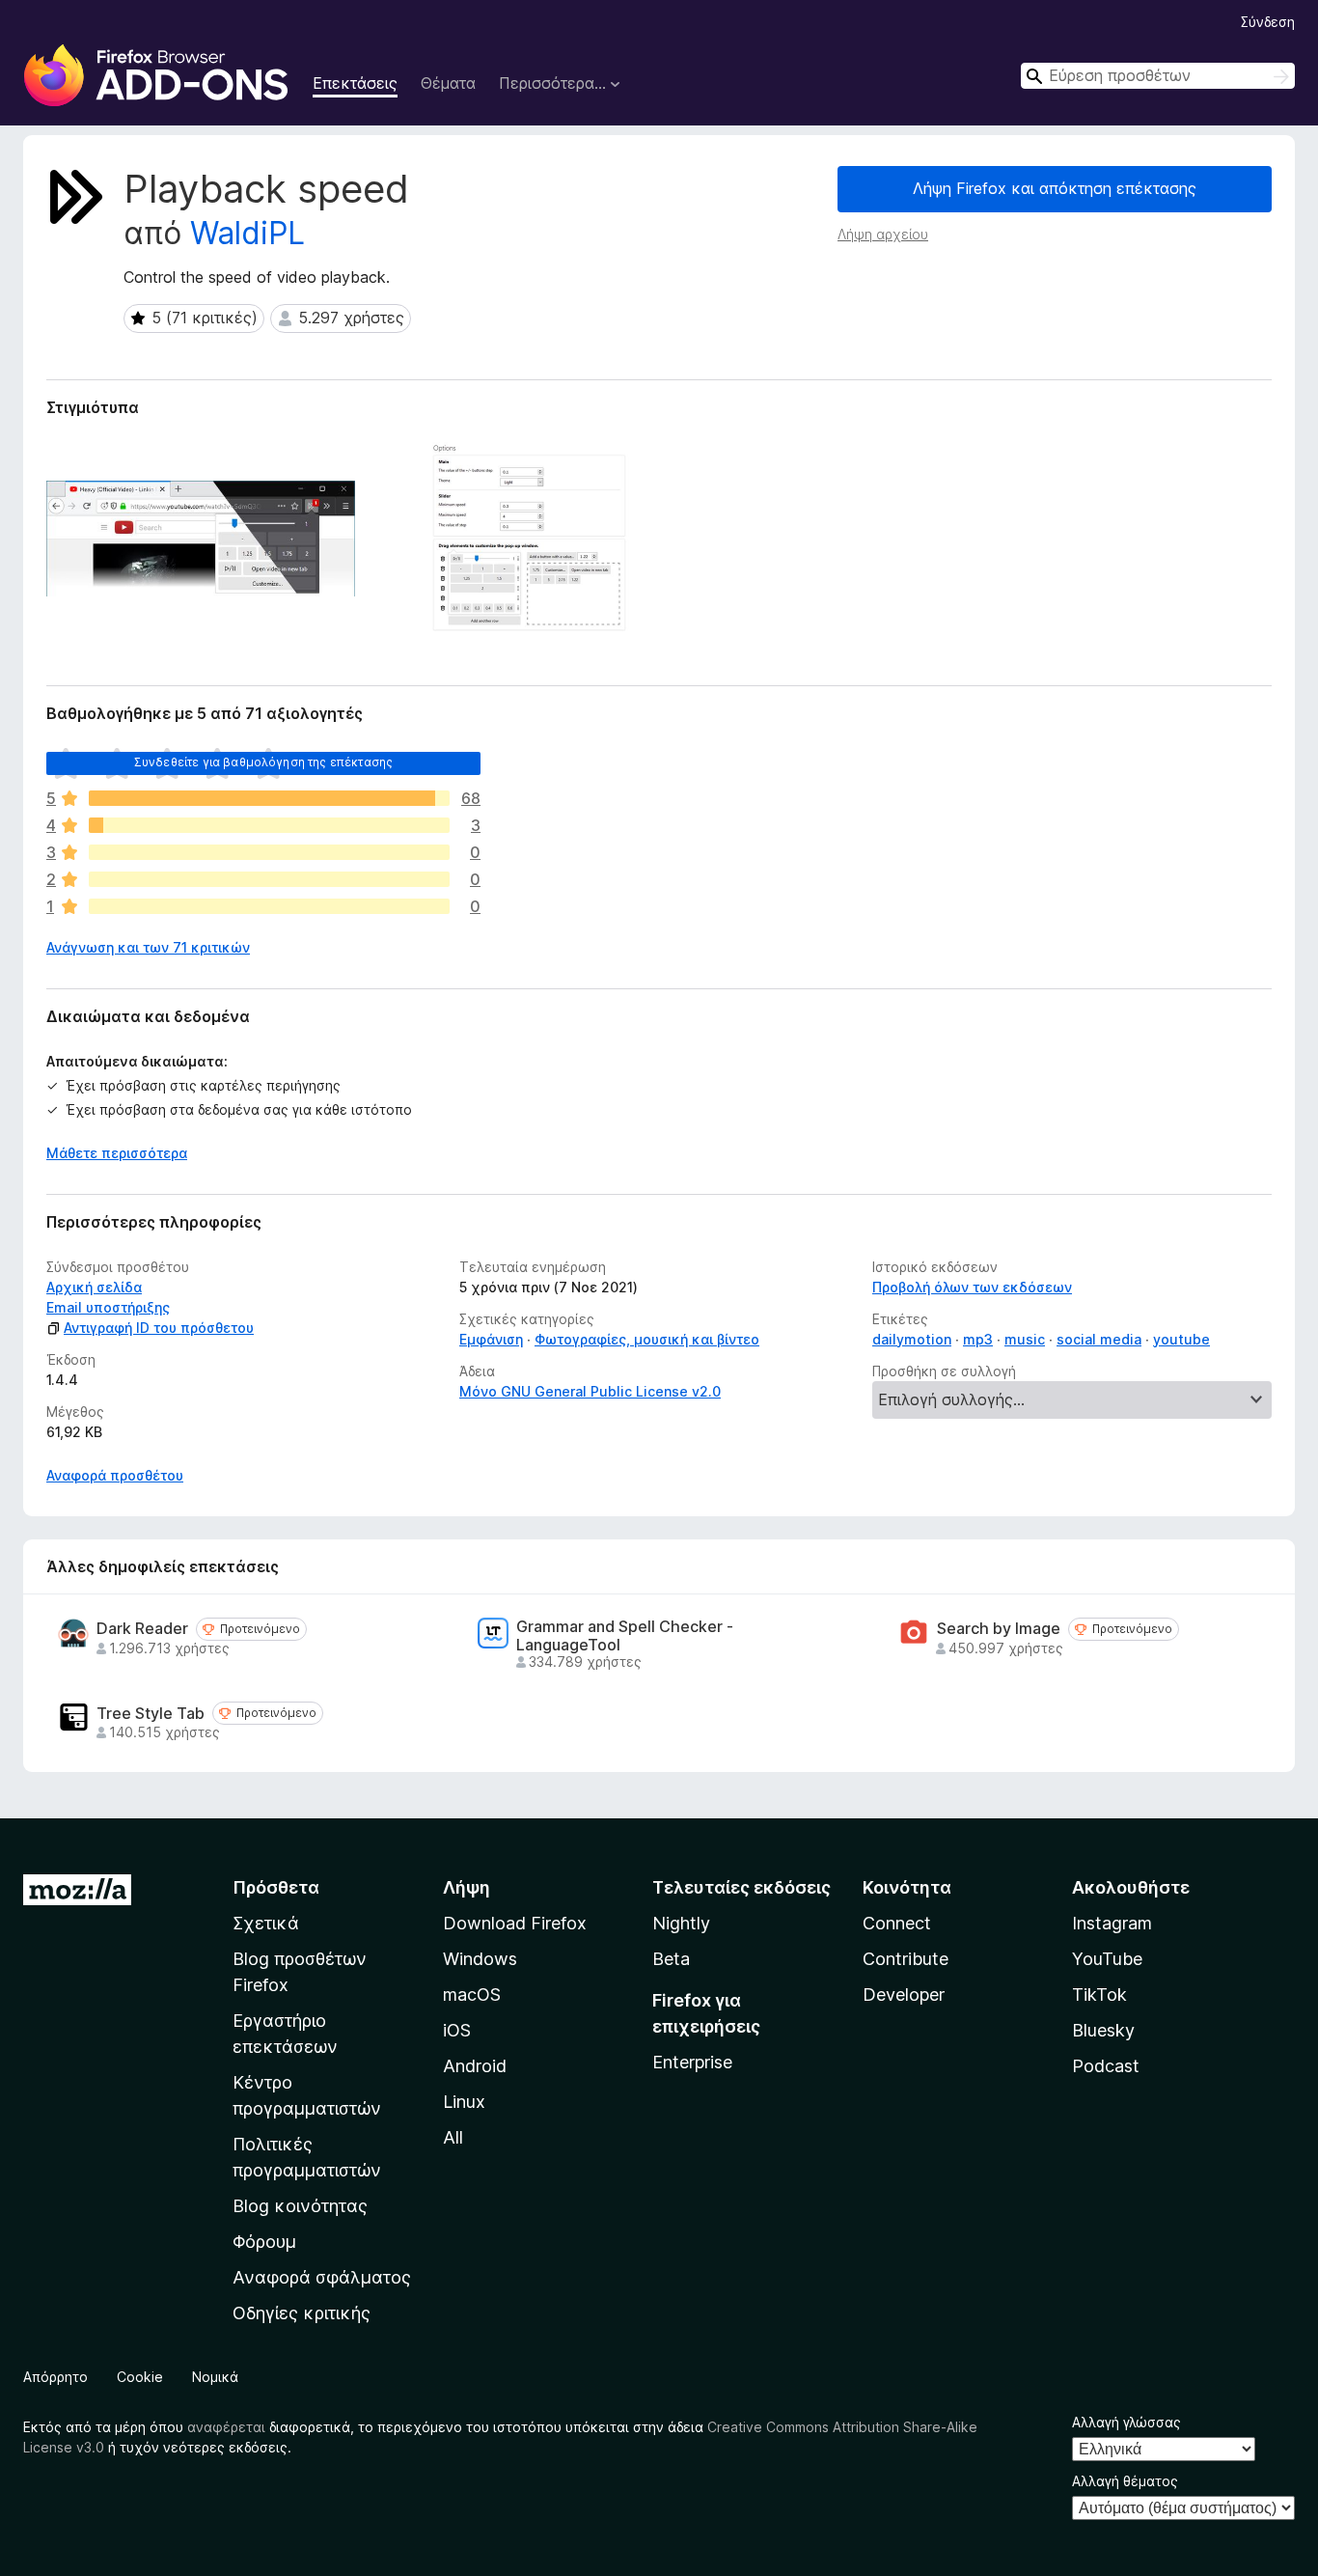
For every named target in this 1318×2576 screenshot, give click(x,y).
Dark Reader (142, 1629)
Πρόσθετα (276, 1887)
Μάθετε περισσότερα (117, 1153)
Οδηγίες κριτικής (302, 2313)
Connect (897, 1923)
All (453, 2137)
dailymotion (912, 1339)
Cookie (140, 2377)
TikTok (1099, 1994)
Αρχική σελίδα (94, 1287)
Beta (671, 1959)
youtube (1181, 1339)
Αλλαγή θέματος (1125, 2481)
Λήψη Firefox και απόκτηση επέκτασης (1055, 188)
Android (475, 2066)
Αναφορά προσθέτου (115, 1475)
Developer (904, 1994)
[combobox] (1158, 76)
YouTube (1107, 1959)
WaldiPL (247, 233)
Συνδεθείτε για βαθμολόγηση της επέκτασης (263, 762)
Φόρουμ (264, 2242)
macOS (472, 1994)
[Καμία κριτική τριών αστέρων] (269, 852)
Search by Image (999, 1629)
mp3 (978, 1339)
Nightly (681, 1923)
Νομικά (215, 2377)
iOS (457, 2030)
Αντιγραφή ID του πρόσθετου (159, 1328)
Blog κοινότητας (300, 2206)
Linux (464, 2102)
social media (1099, 1339)
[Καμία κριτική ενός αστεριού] (269, 906)
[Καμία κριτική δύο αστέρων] (269, 879)
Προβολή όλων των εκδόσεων (972, 1287)
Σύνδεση (1268, 22)
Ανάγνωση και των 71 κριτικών (148, 947)
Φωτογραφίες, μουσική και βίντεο (647, 1339)
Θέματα (448, 83)
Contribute (906, 1959)
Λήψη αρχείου (883, 234)
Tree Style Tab (151, 1714)
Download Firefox (515, 1923)
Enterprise (692, 2062)
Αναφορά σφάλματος (322, 2277)
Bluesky (1103, 2030)
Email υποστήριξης (108, 1307)
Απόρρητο (55, 2377)
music (1025, 1339)
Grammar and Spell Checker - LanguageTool (625, 1636)
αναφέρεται (226, 2427)
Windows (480, 1959)
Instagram (1112, 1923)
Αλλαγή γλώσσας (1126, 2422)
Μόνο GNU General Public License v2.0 (590, 1391)
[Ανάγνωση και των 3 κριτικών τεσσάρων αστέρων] (269, 825)
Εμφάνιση (491, 1339)
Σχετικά (266, 1923)
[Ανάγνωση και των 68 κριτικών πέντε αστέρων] (269, 798)
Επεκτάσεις (355, 83)
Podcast (1106, 2066)
